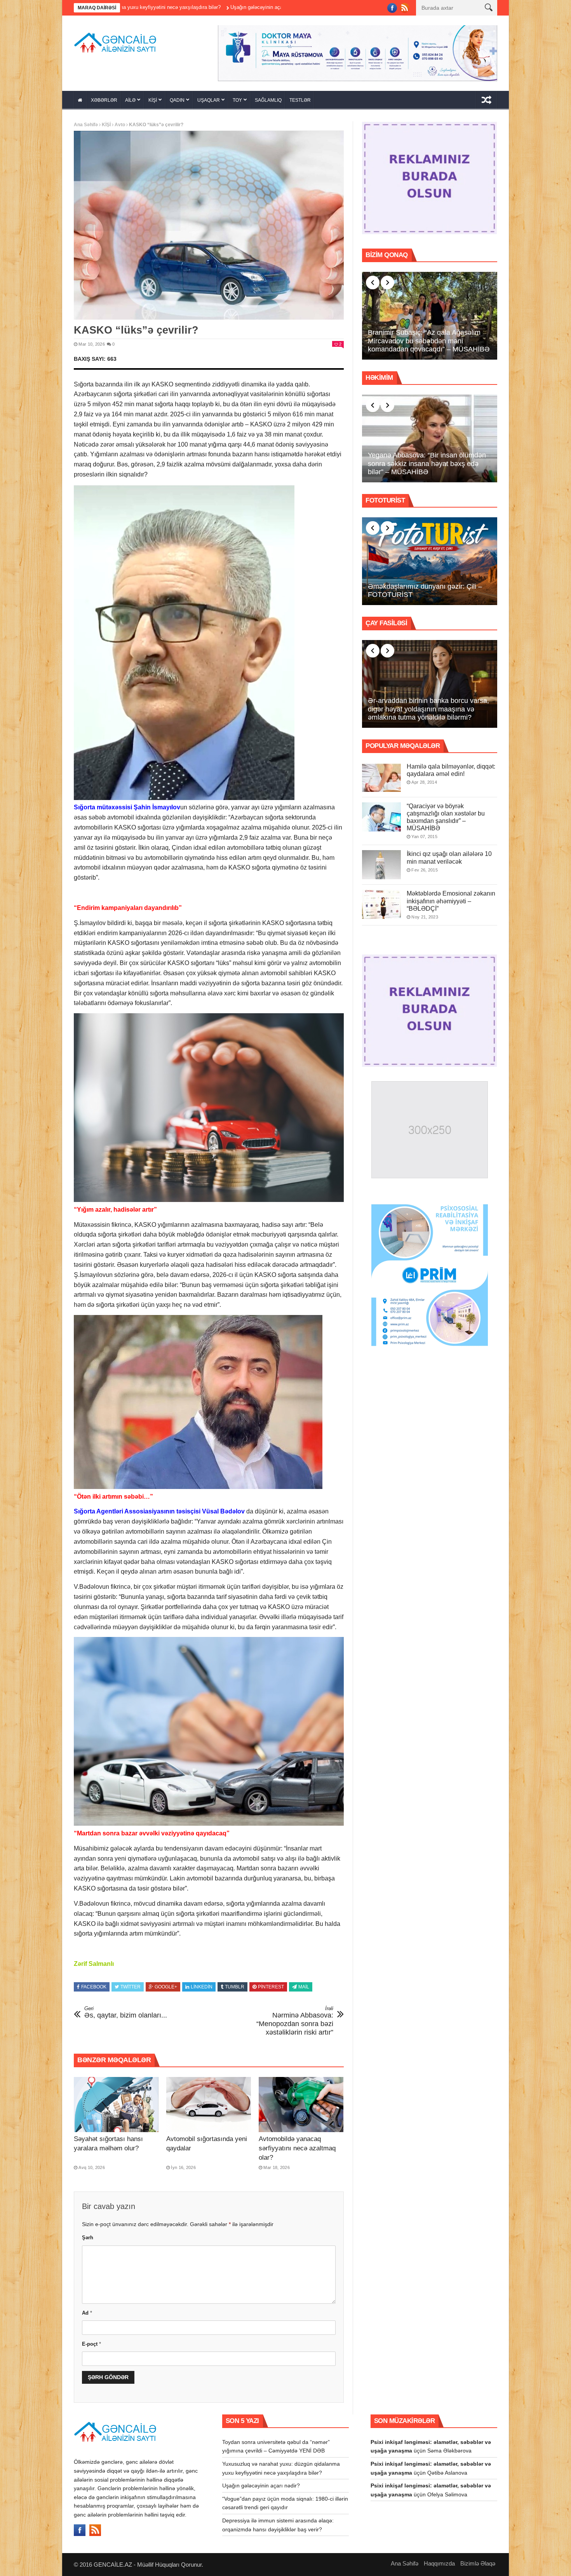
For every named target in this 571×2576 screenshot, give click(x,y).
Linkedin (202, 1987)
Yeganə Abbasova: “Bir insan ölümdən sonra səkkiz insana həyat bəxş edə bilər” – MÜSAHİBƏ (427, 464)
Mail (304, 1987)
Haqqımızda (439, 2563)
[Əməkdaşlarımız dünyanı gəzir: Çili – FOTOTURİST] (430, 561)
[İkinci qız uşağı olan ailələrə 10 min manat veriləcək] (381, 865)
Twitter (131, 1987)
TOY (237, 100)
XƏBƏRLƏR (104, 100)
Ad (87, 2313)
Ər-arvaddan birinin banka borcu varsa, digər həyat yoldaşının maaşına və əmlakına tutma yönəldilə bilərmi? (428, 709)
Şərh (88, 2238)
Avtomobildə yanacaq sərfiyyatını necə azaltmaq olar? (297, 2148)
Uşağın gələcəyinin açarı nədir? (261, 2486)
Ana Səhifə (86, 125)
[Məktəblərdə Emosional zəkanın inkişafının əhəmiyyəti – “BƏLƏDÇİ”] (381, 904)
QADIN (177, 100)
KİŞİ (153, 100)
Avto (120, 125)
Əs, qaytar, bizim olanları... (126, 2012)
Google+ (166, 1987)
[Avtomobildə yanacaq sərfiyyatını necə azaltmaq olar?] (301, 2105)
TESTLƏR (300, 100)
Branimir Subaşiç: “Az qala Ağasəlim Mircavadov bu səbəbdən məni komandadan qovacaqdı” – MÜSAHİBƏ (429, 341)
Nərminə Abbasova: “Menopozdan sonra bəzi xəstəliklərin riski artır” (295, 2021)
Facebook (94, 1987)
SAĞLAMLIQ (268, 100)
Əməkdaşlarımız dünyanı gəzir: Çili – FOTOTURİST (425, 591)
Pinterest (271, 1987)
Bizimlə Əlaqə (478, 2563)
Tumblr (235, 1987)
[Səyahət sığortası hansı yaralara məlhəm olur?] (116, 2105)
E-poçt (91, 2344)
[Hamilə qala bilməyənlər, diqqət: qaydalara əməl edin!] (381, 777)
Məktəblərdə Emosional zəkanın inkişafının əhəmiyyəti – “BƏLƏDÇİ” (451, 901)
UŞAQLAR (209, 100)
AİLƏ (130, 100)
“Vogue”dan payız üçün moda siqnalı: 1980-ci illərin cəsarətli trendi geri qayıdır (254, 7)
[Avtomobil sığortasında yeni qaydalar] (209, 2105)
